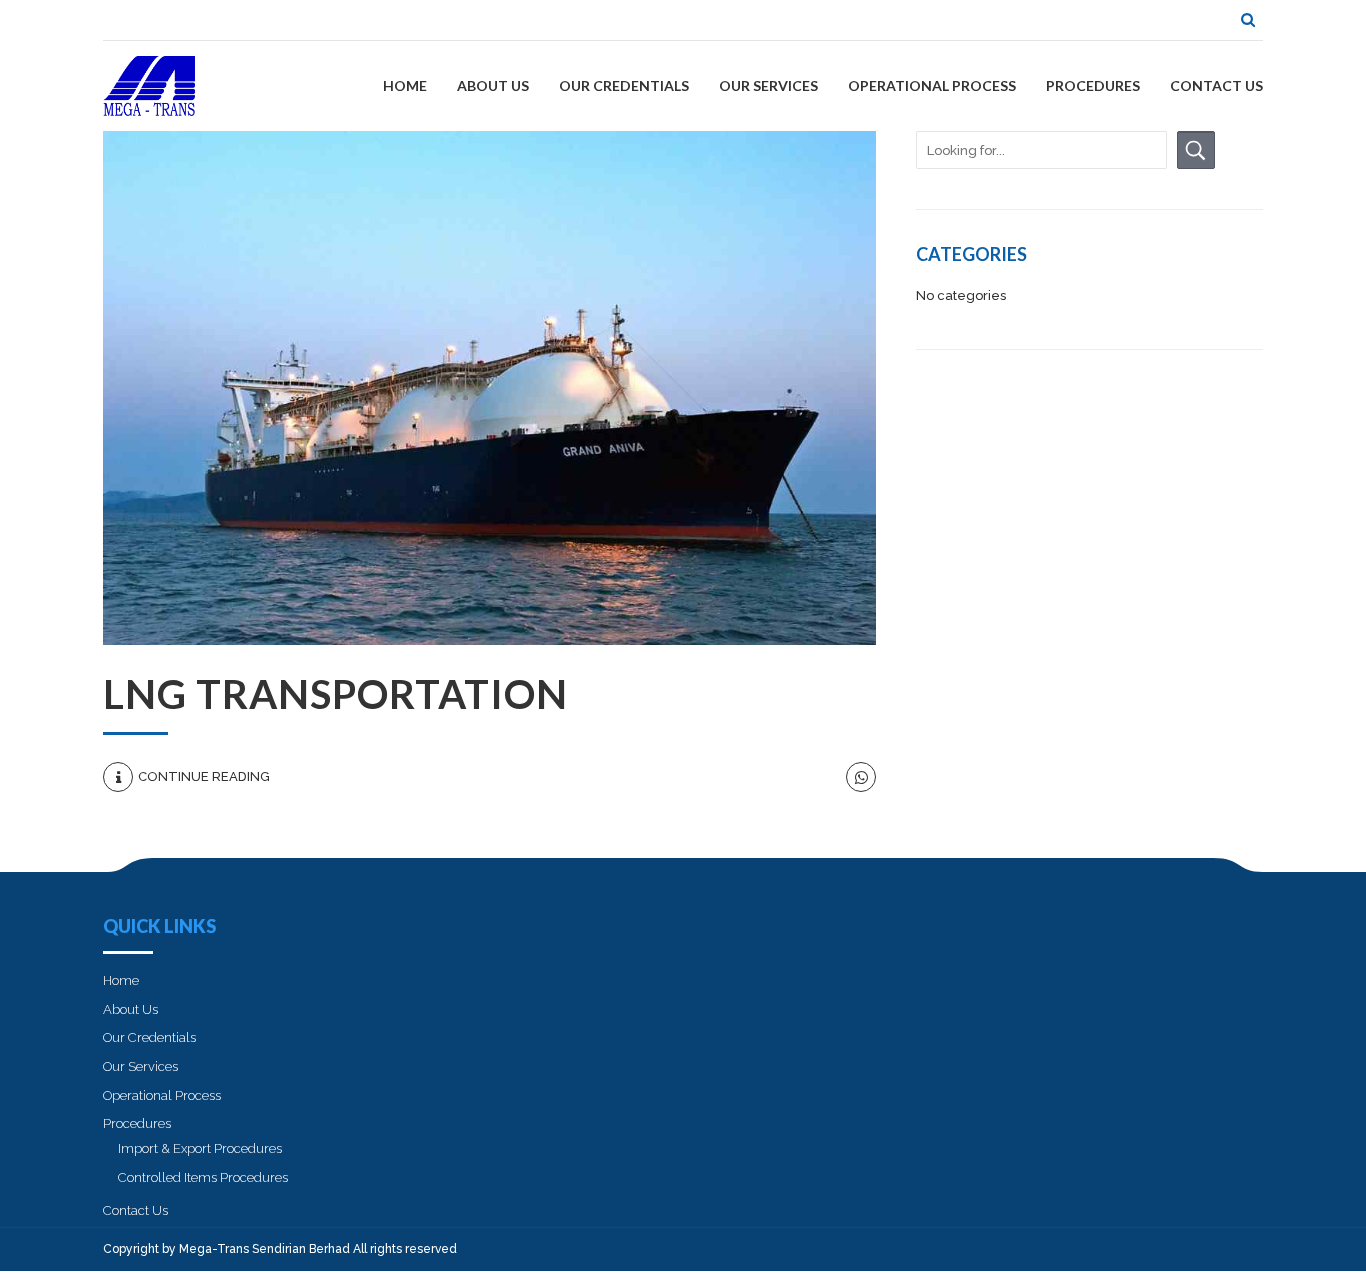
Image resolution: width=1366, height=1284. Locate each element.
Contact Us (1216, 85)
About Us (493, 85)
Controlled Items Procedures (203, 1177)
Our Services (768, 85)
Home (405, 85)
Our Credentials (624, 85)
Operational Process (932, 85)
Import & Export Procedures (200, 1148)
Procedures (1093, 85)
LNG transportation (335, 694)
